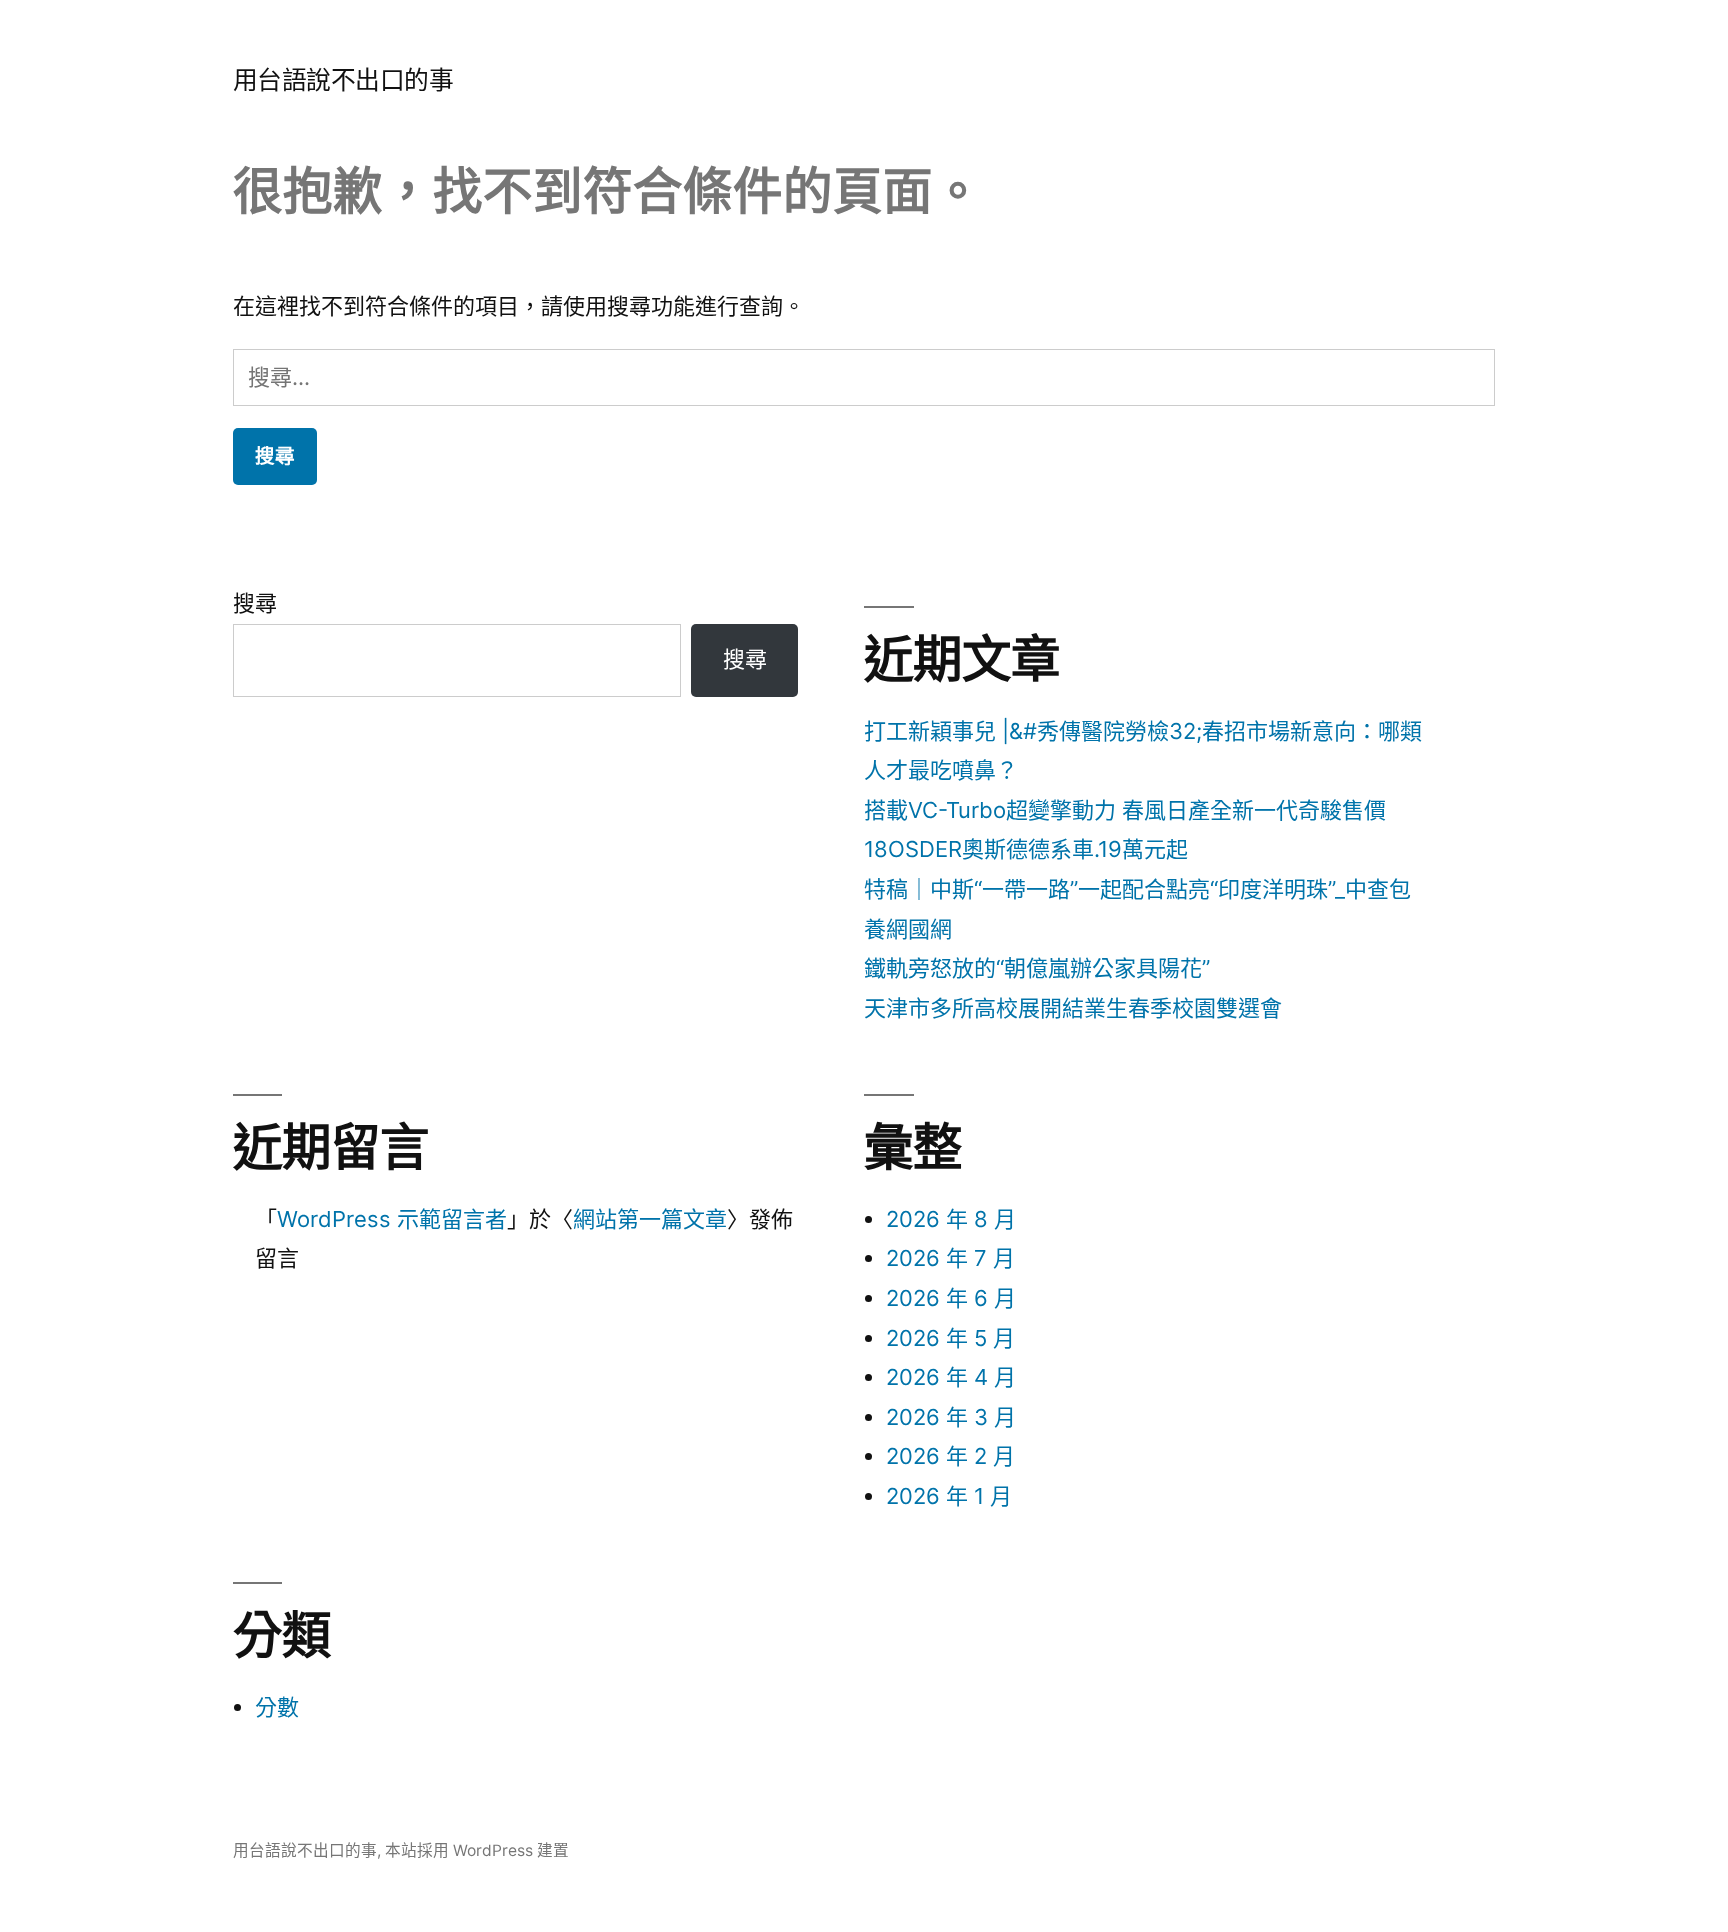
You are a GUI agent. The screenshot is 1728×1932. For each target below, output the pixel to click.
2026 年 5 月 (950, 1338)
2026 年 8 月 (951, 1219)
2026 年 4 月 (951, 1377)
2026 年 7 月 (950, 1258)
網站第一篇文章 (650, 1219)
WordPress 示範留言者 (392, 1219)
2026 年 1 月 (949, 1496)
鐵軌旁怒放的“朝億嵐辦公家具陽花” (1037, 968)
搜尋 (255, 603)
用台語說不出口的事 (343, 80)
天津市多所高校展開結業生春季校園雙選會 (1073, 1008)
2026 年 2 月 (950, 1456)
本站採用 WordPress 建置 (477, 1850)
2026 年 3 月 (951, 1417)
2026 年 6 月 (951, 1298)
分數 (277, 1707)
